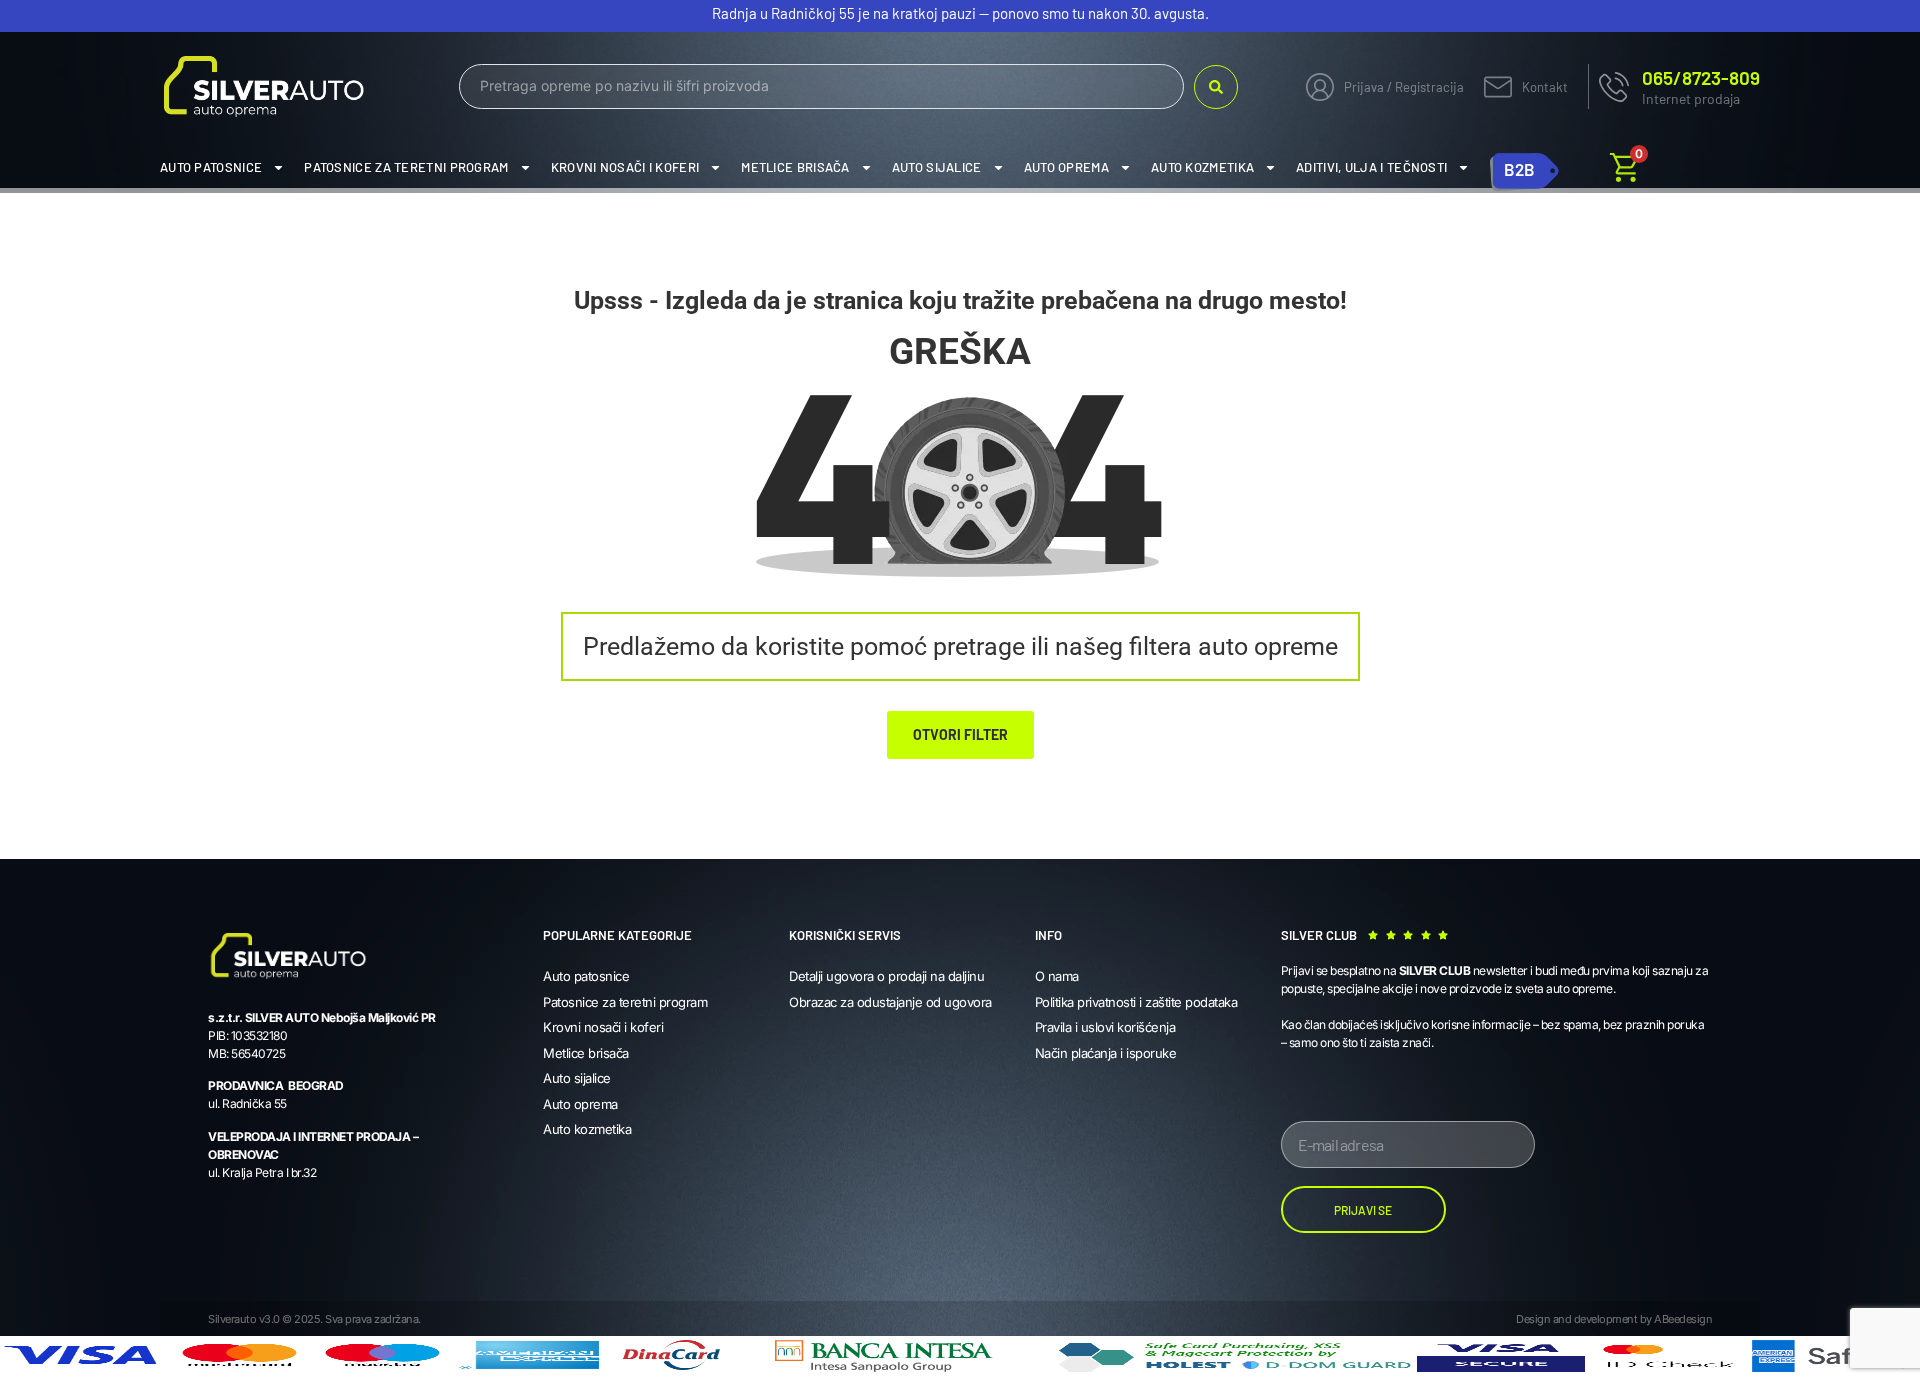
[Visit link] (1674, 86)
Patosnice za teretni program (406, 167)
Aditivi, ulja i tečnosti (1371, 167)
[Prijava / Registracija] (1320, 87)
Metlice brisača (795, 167)
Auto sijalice (937, 167)
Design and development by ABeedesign (1614, 1319)
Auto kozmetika (1202, 167)
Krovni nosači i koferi (625, 167)
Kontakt (1545, 87)
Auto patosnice (211, 167)
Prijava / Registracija (1404, 87)
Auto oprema (1066, 167)
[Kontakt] (1498, 87)
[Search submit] (1216, 87)
